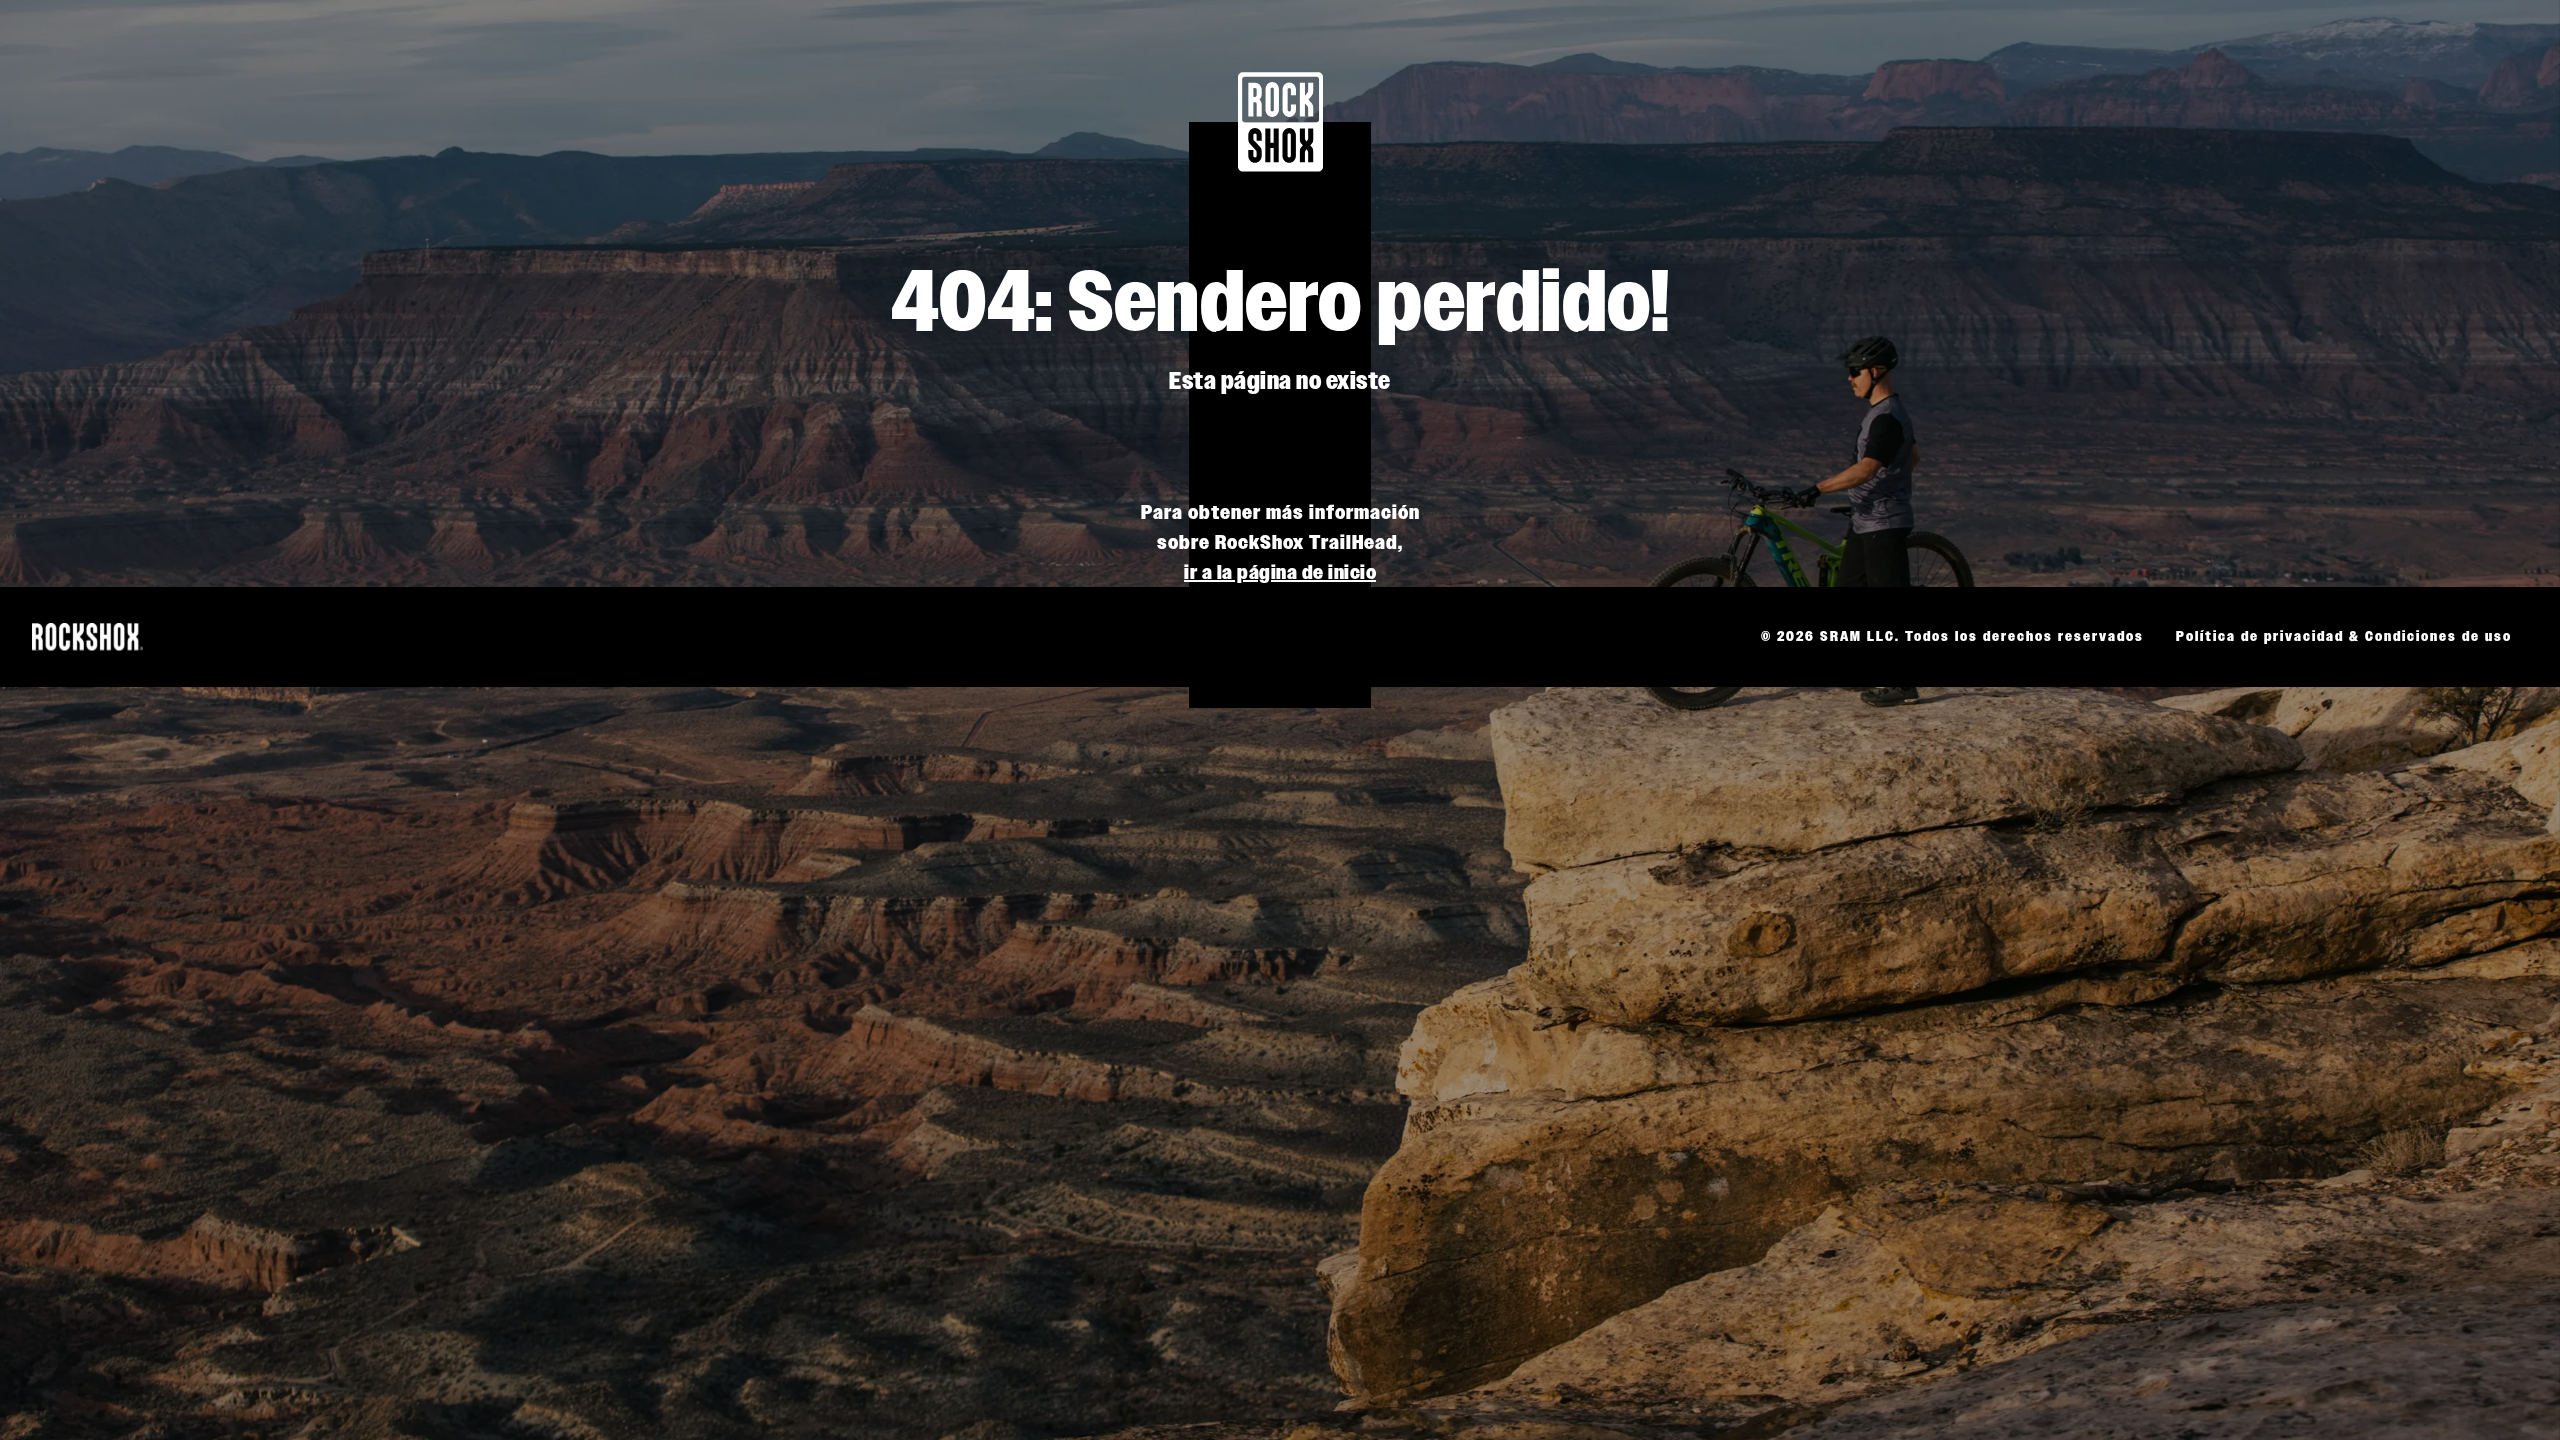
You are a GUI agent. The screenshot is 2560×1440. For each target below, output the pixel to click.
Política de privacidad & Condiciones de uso (2344, 636)
